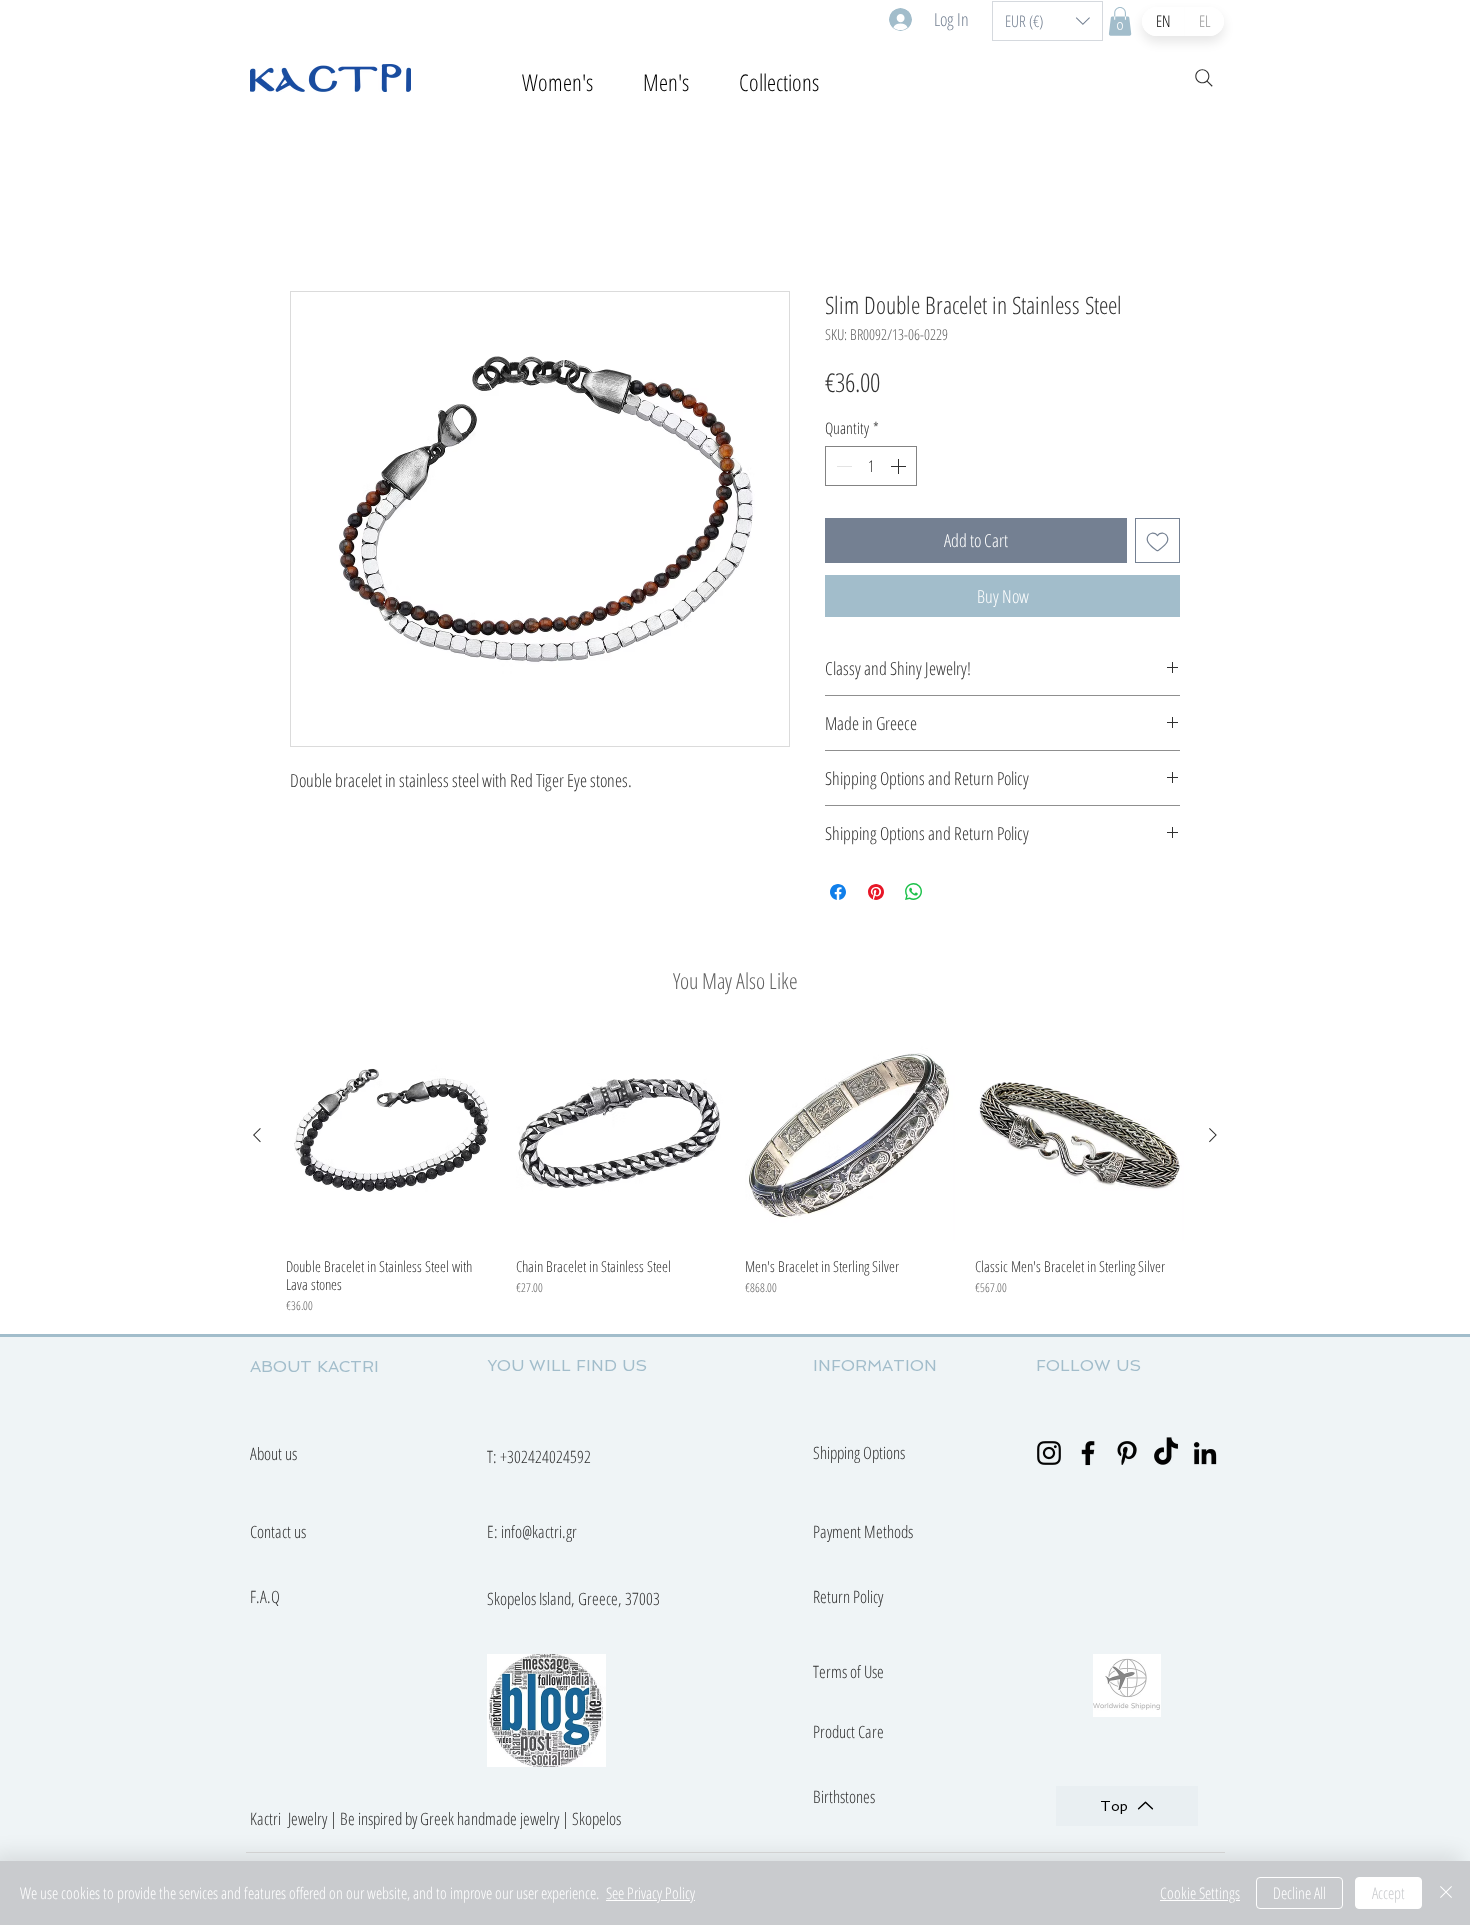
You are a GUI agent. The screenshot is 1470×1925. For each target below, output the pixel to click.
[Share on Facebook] (838, 895)
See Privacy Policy (650, 1893)
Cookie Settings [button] (1200, 1893)
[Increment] (900, 469)
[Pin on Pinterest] (876, 895)
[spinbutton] (871, 469)
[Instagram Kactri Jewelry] (1049, 1456)
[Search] (1204, 78)
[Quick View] (391, 1139)
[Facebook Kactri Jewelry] (1088, 1456)
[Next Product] (1213, 1138)
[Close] (1446, 1893)
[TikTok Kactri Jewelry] (1166, 1456)
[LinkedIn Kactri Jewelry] (1205, 1456)
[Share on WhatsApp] (914, 895)
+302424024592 (545, 1459)
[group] (735, 1176)
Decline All (1299, 1893)
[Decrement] (842, 469)
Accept (1388, 1893)
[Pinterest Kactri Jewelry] (1127, 1456)
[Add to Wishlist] (1157, 543)
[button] (1047, 21)
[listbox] (1047, 21)
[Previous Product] (257, 1138)
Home (308, 221)
